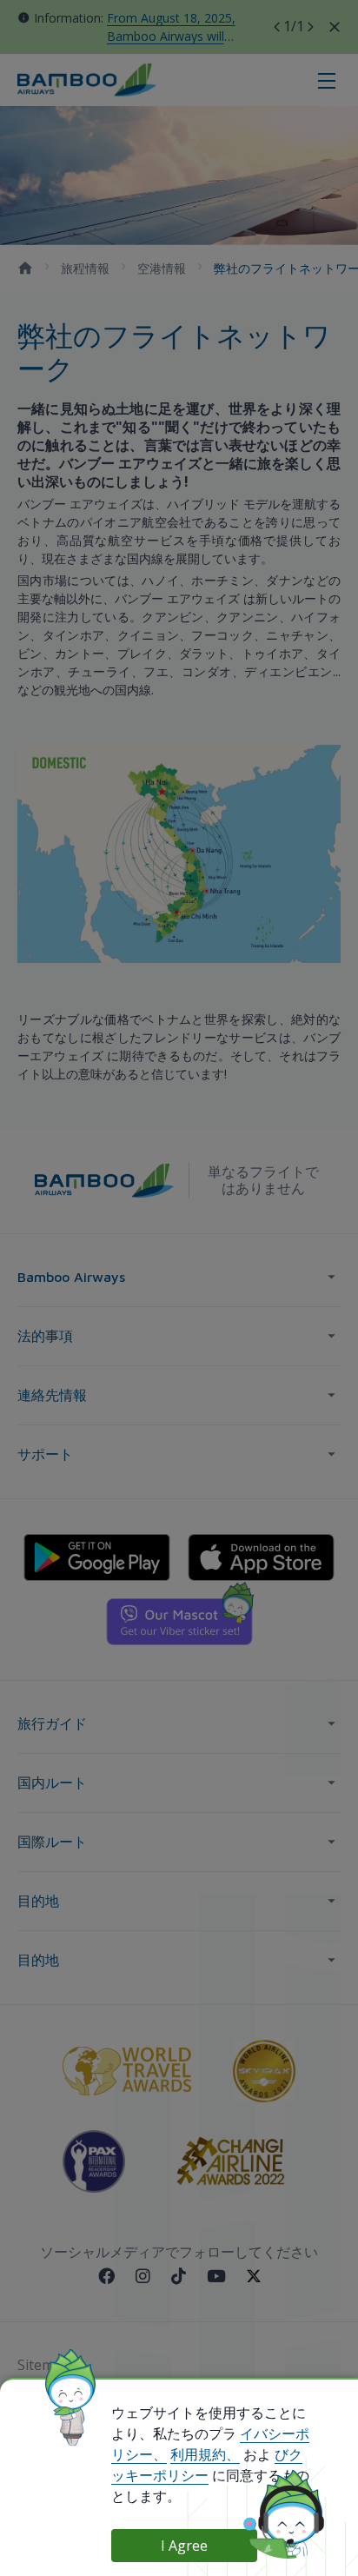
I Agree (184, 2546)
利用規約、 (205, 2454)
